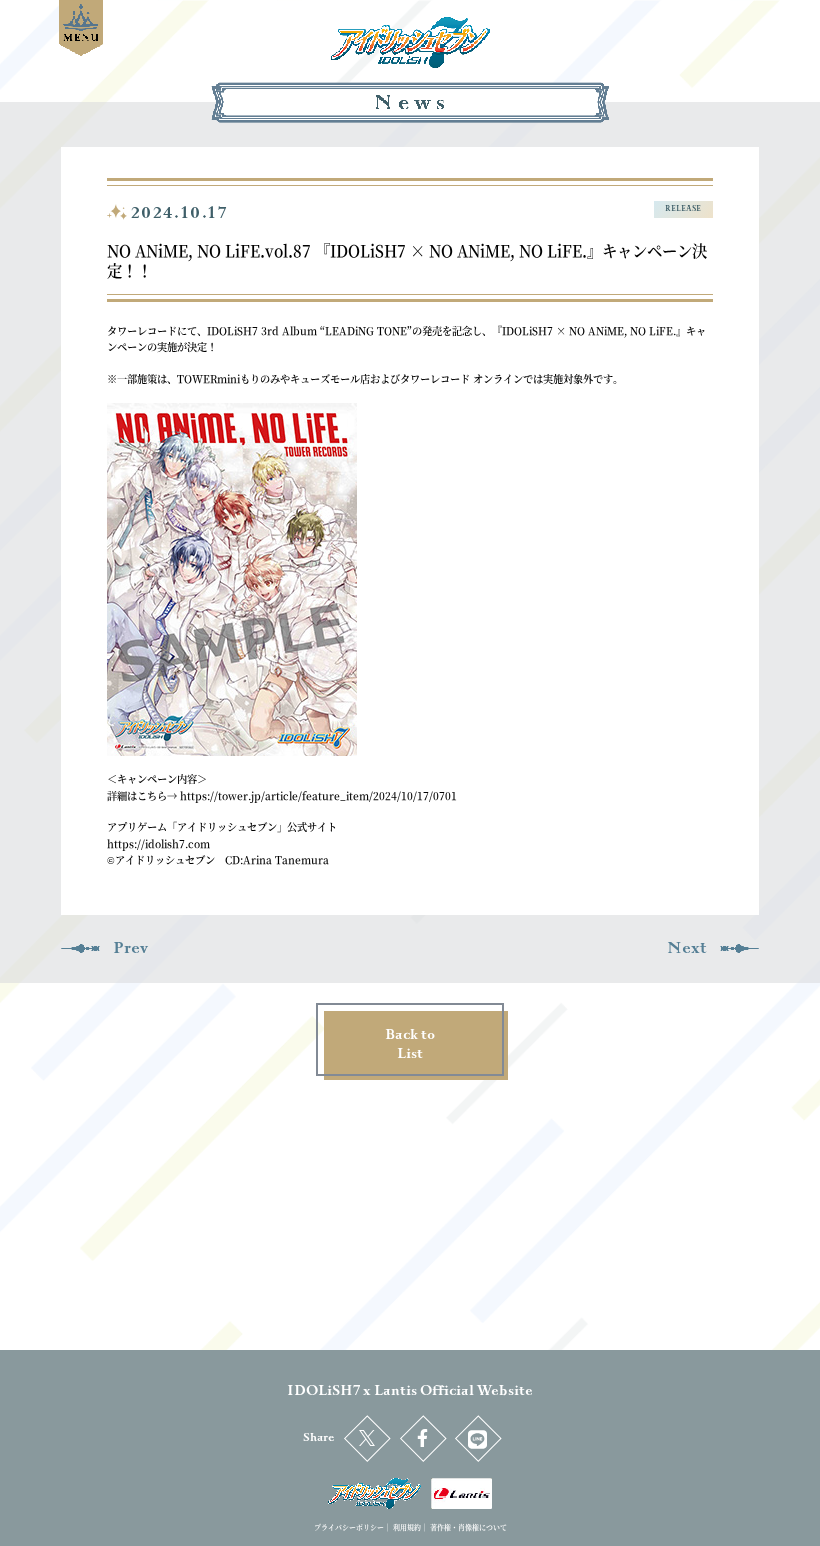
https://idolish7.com (158, 843)
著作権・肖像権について (468, 1527)
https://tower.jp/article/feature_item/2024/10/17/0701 (318, 795)
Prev (130, 948)
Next (687, 948)
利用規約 (407, 1527)
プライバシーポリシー (349, 1527)
